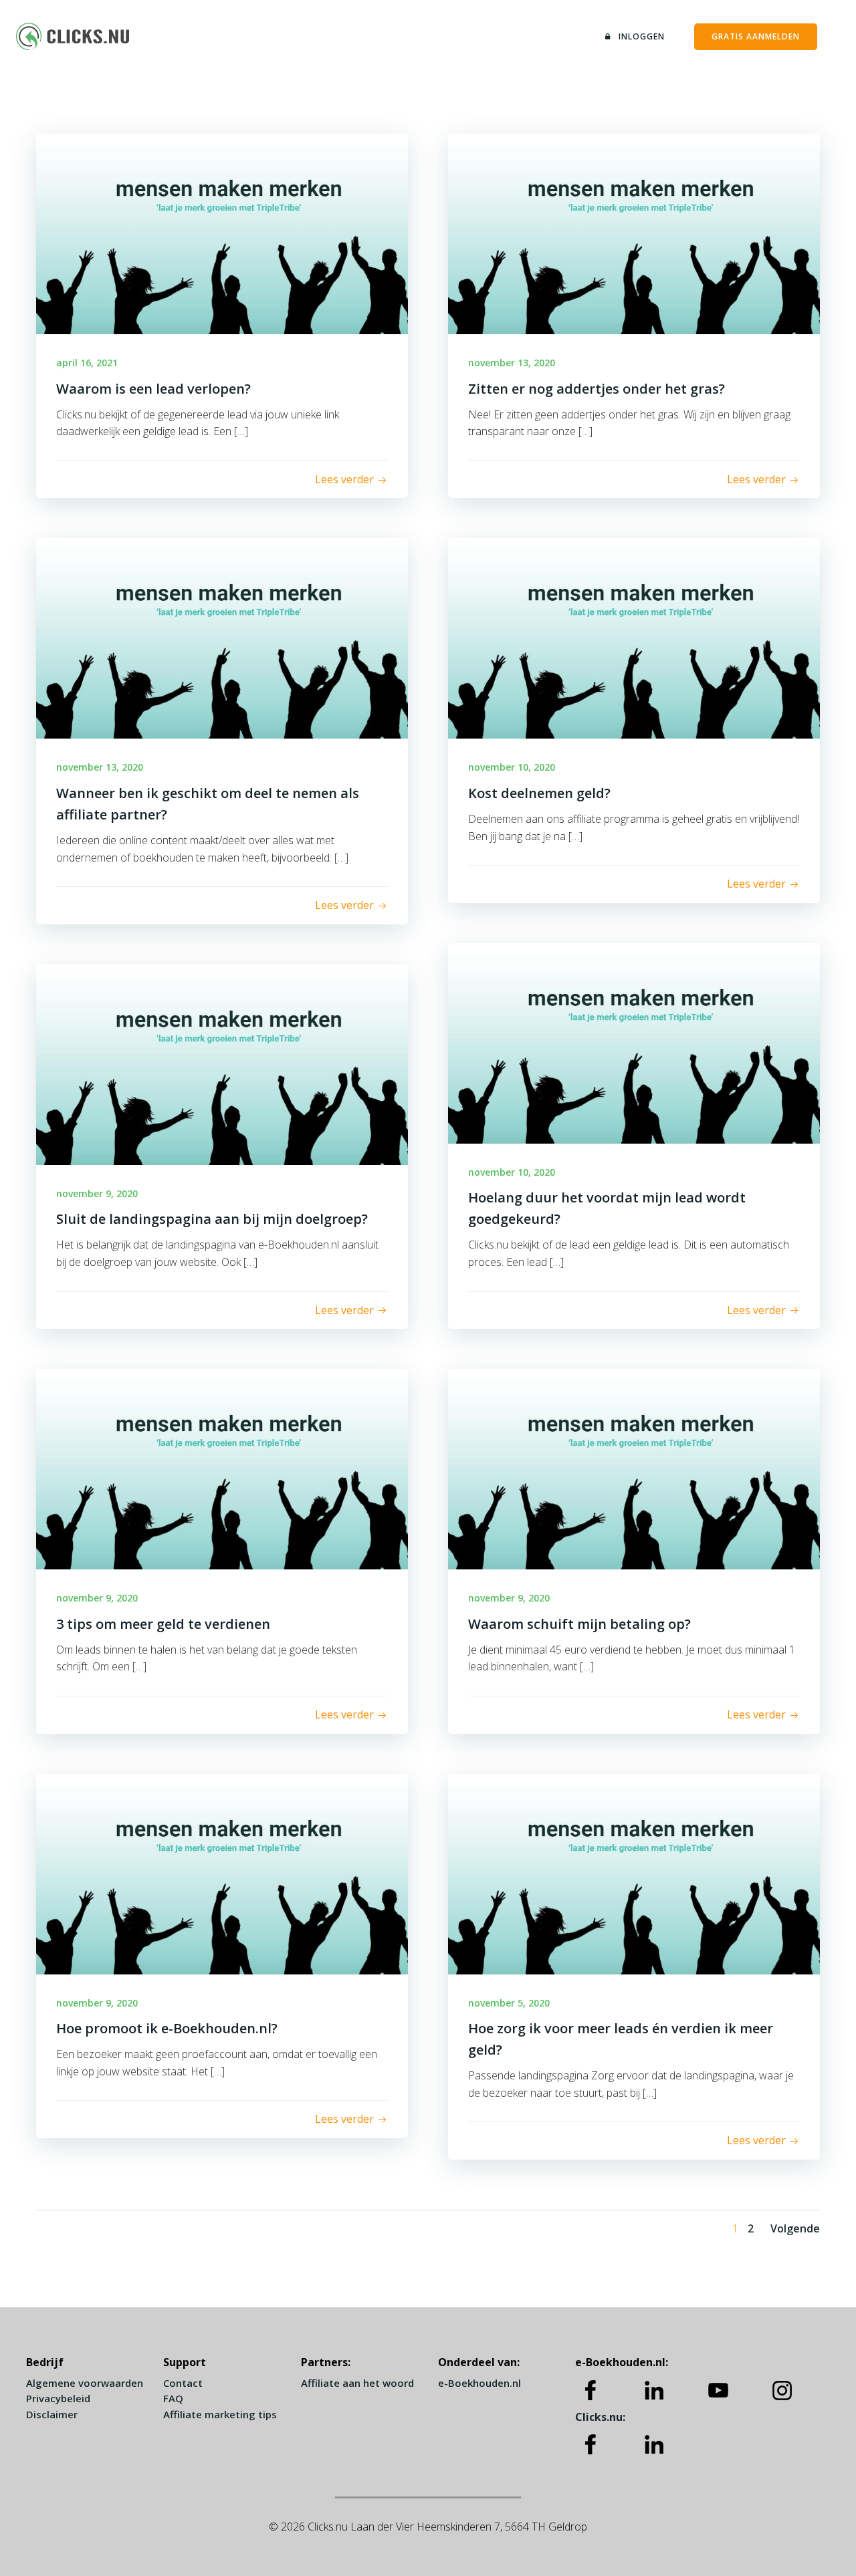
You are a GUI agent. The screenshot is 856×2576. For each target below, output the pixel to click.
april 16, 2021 (87, 363)
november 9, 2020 (97, 1193)
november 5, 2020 (509, 2003)
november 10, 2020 (512, 767)
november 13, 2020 (512, 363)
